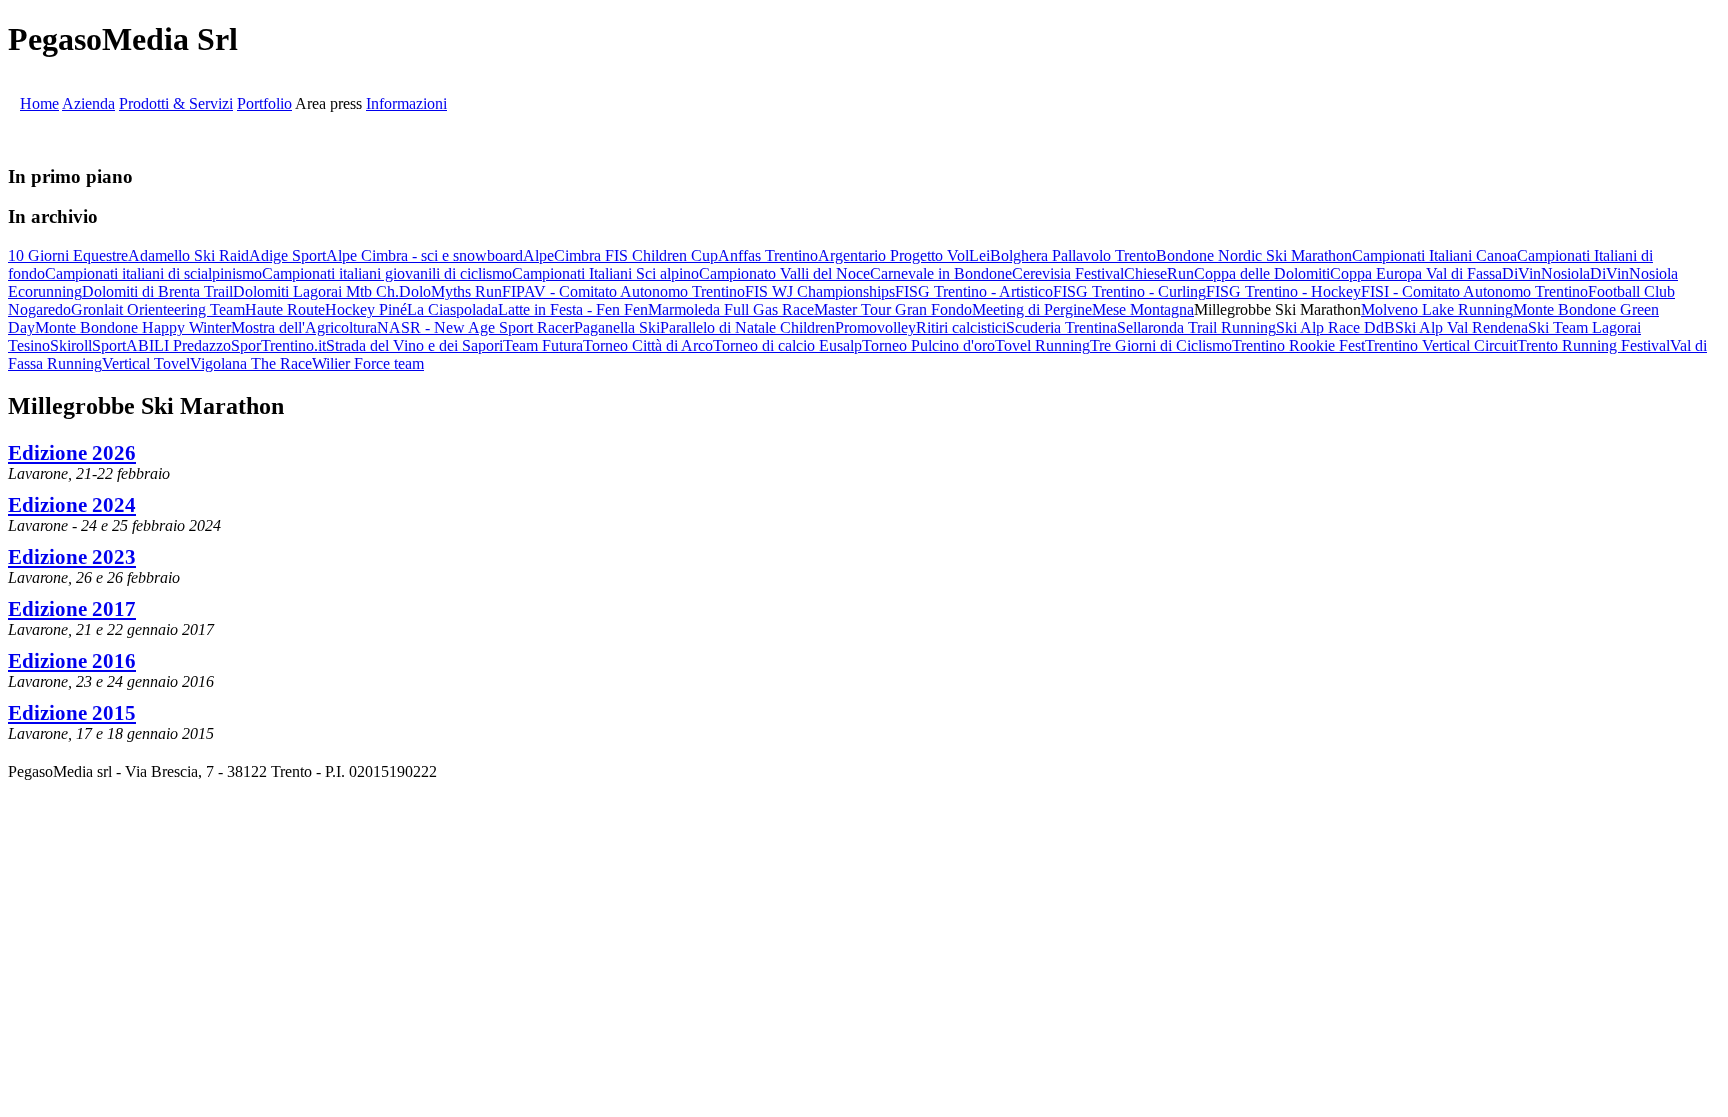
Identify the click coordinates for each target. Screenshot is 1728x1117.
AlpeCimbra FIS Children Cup (620, 255)
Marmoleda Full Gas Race (731, 309)
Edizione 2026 (72, 452)
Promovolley (875, 327)
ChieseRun (1159, 273)
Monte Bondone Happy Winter (133, 327)
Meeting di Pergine (1032, 309)
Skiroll (71, 345)
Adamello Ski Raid (188, 255)
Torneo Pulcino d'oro (928, 345)
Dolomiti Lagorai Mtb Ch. (316, 291)
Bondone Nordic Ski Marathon (1254, 255)
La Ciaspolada (452, 309)
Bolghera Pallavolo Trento (1073, 255)
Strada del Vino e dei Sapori (414, 345)
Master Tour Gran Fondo (893, 309)
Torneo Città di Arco (648, 345)
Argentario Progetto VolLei (904, 255)
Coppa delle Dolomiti (1262, 273)
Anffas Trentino (768, 255)
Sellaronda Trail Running (1196, 327)
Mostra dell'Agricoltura (304, 327)
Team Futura (543, 345)
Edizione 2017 (72, 608)
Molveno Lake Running (1437, 309)
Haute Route (285, 309)
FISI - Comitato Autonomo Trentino (1474, 291)
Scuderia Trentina (1061, 327)
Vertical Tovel (146, 363)
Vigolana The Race (251, 363)
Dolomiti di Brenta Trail (157, 291)
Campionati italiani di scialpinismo (153, 273)
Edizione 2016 (72, 660)
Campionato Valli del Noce (784, 273)
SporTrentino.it (278, 345)
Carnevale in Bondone (941, 273)
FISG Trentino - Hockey (1283, 291)
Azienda (88, 103)
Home (39, 103)
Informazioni (406, 103)
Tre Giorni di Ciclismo (1161, 345)
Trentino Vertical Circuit (1441, 345)
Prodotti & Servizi (176, 103)
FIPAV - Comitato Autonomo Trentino (623, 291)
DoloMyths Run (450, 291)
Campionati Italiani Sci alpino (605, 273)
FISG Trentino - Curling (1129, 291)
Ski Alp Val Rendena (1461, 327)
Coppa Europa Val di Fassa (1416, 273)
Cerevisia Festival (1068, 273)
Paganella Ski (617, 327)
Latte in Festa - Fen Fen (573, 309)
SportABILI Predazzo (161, 345)
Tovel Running (1042, 345)
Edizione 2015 (72, 712)
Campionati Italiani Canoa (1434, 255)
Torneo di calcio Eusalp (787, 345)
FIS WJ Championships (820, 291)
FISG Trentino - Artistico (974, 291)
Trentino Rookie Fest (1298, 345)
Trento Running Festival (1593, 345)
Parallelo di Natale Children (747, 327)
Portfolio (264, 103)
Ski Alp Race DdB (1335, 327)
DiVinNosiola (1546, 273)
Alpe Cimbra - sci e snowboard (424, 255)
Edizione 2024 (72, 504)
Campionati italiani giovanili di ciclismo (387, 273)
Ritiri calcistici (961, 327)
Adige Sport (287, 255)
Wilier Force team (368, 363)
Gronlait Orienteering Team (158, 309)
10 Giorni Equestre (68, 255)
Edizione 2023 (72, 556)
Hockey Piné (366, 309)
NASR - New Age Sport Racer (475, 327)
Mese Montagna (1143, 309)
